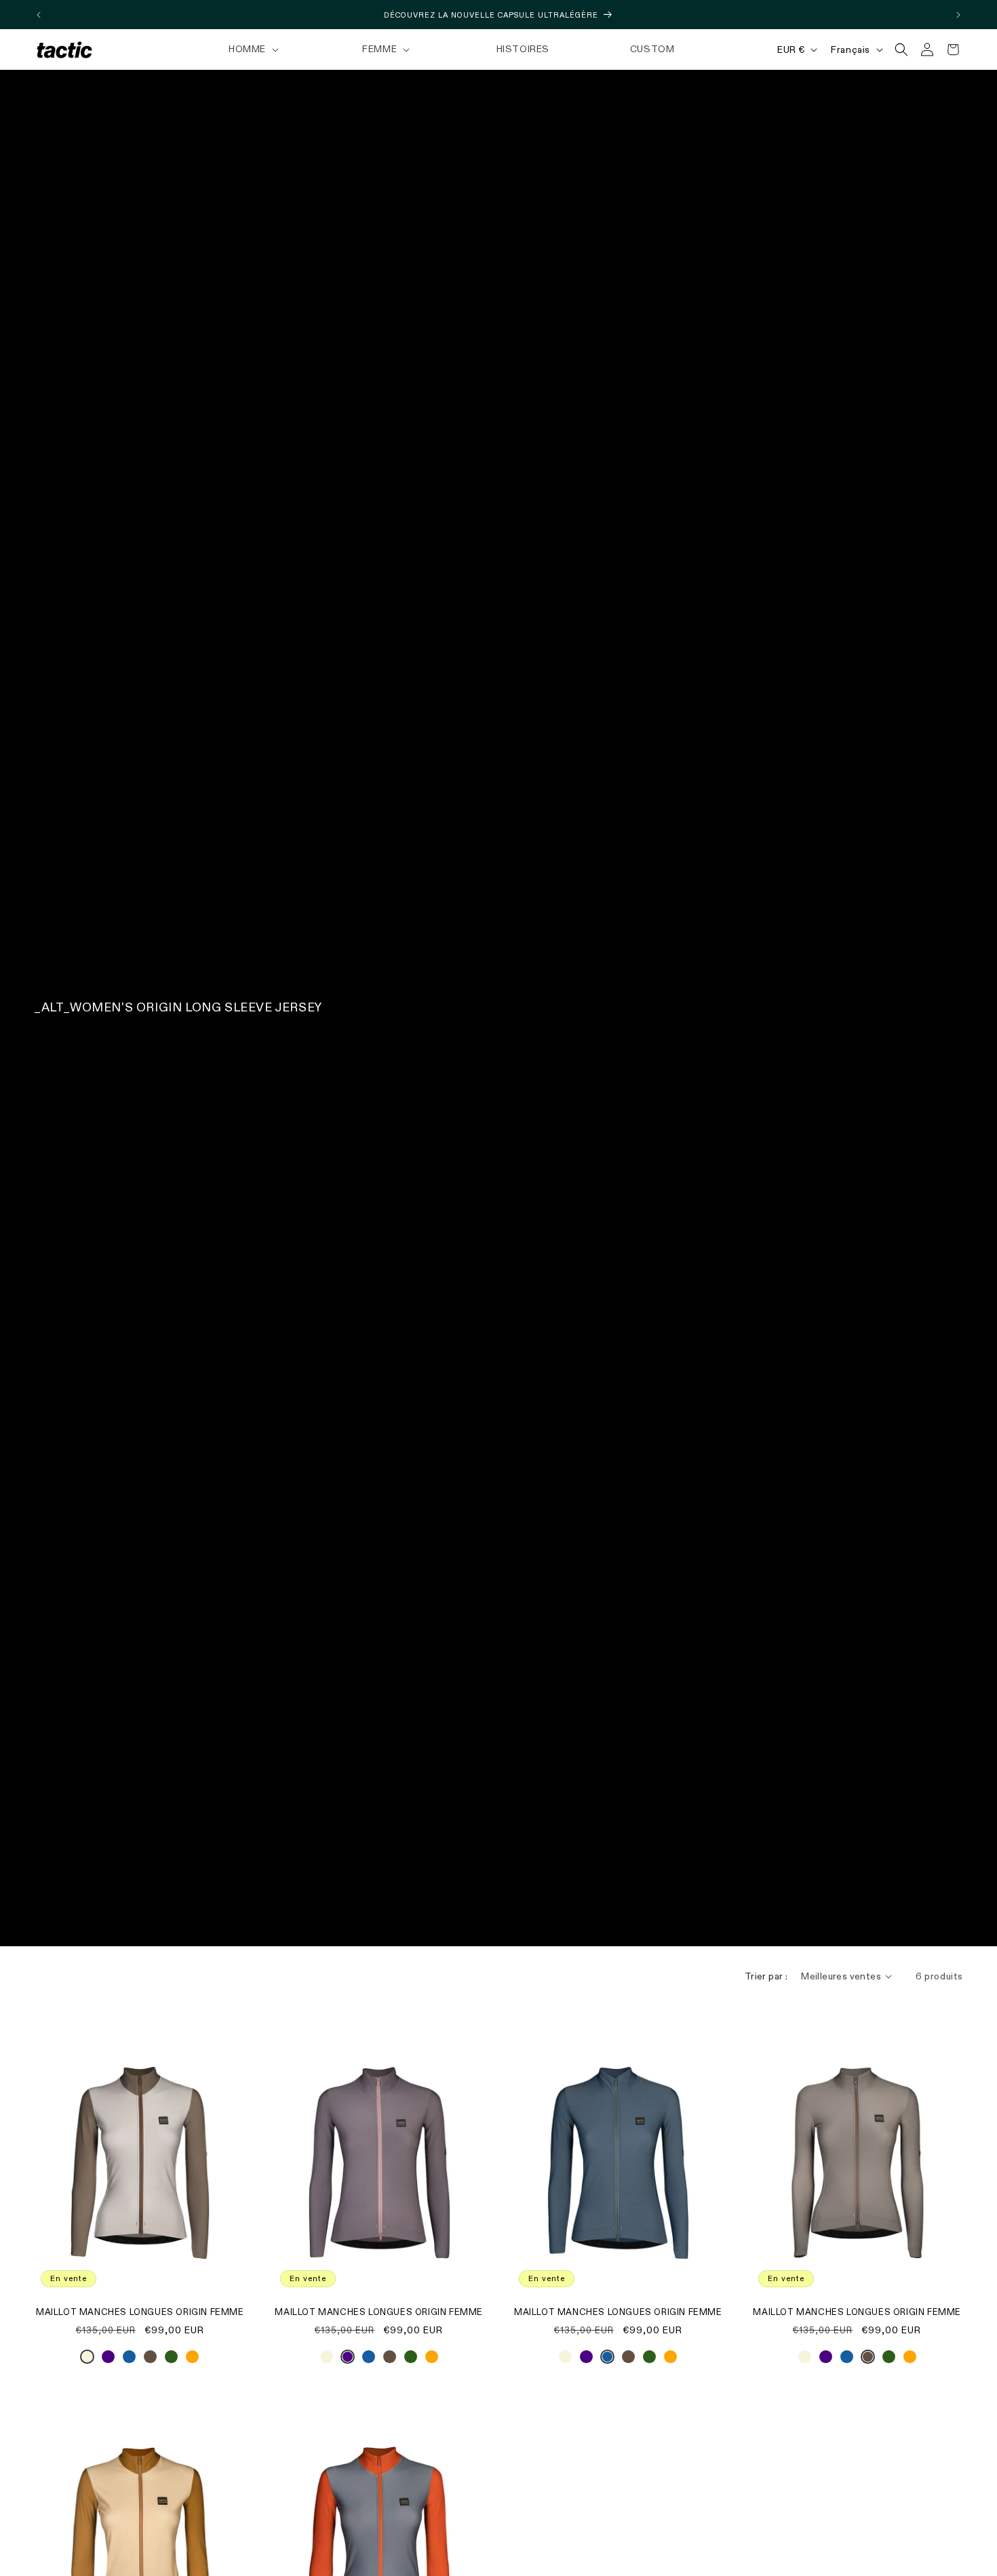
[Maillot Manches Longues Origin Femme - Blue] (129, 2360)
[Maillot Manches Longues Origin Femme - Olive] (171, 2360)
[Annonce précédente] (39, 15)
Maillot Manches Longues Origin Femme (140, 2313)
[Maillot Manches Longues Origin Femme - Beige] (87, 2360)
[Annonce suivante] (958, 15)
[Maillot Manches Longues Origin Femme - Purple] (108, 2360)
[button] (252, 49)
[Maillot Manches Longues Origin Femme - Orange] (192, 2360)
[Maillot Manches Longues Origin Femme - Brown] (150, 2360)
